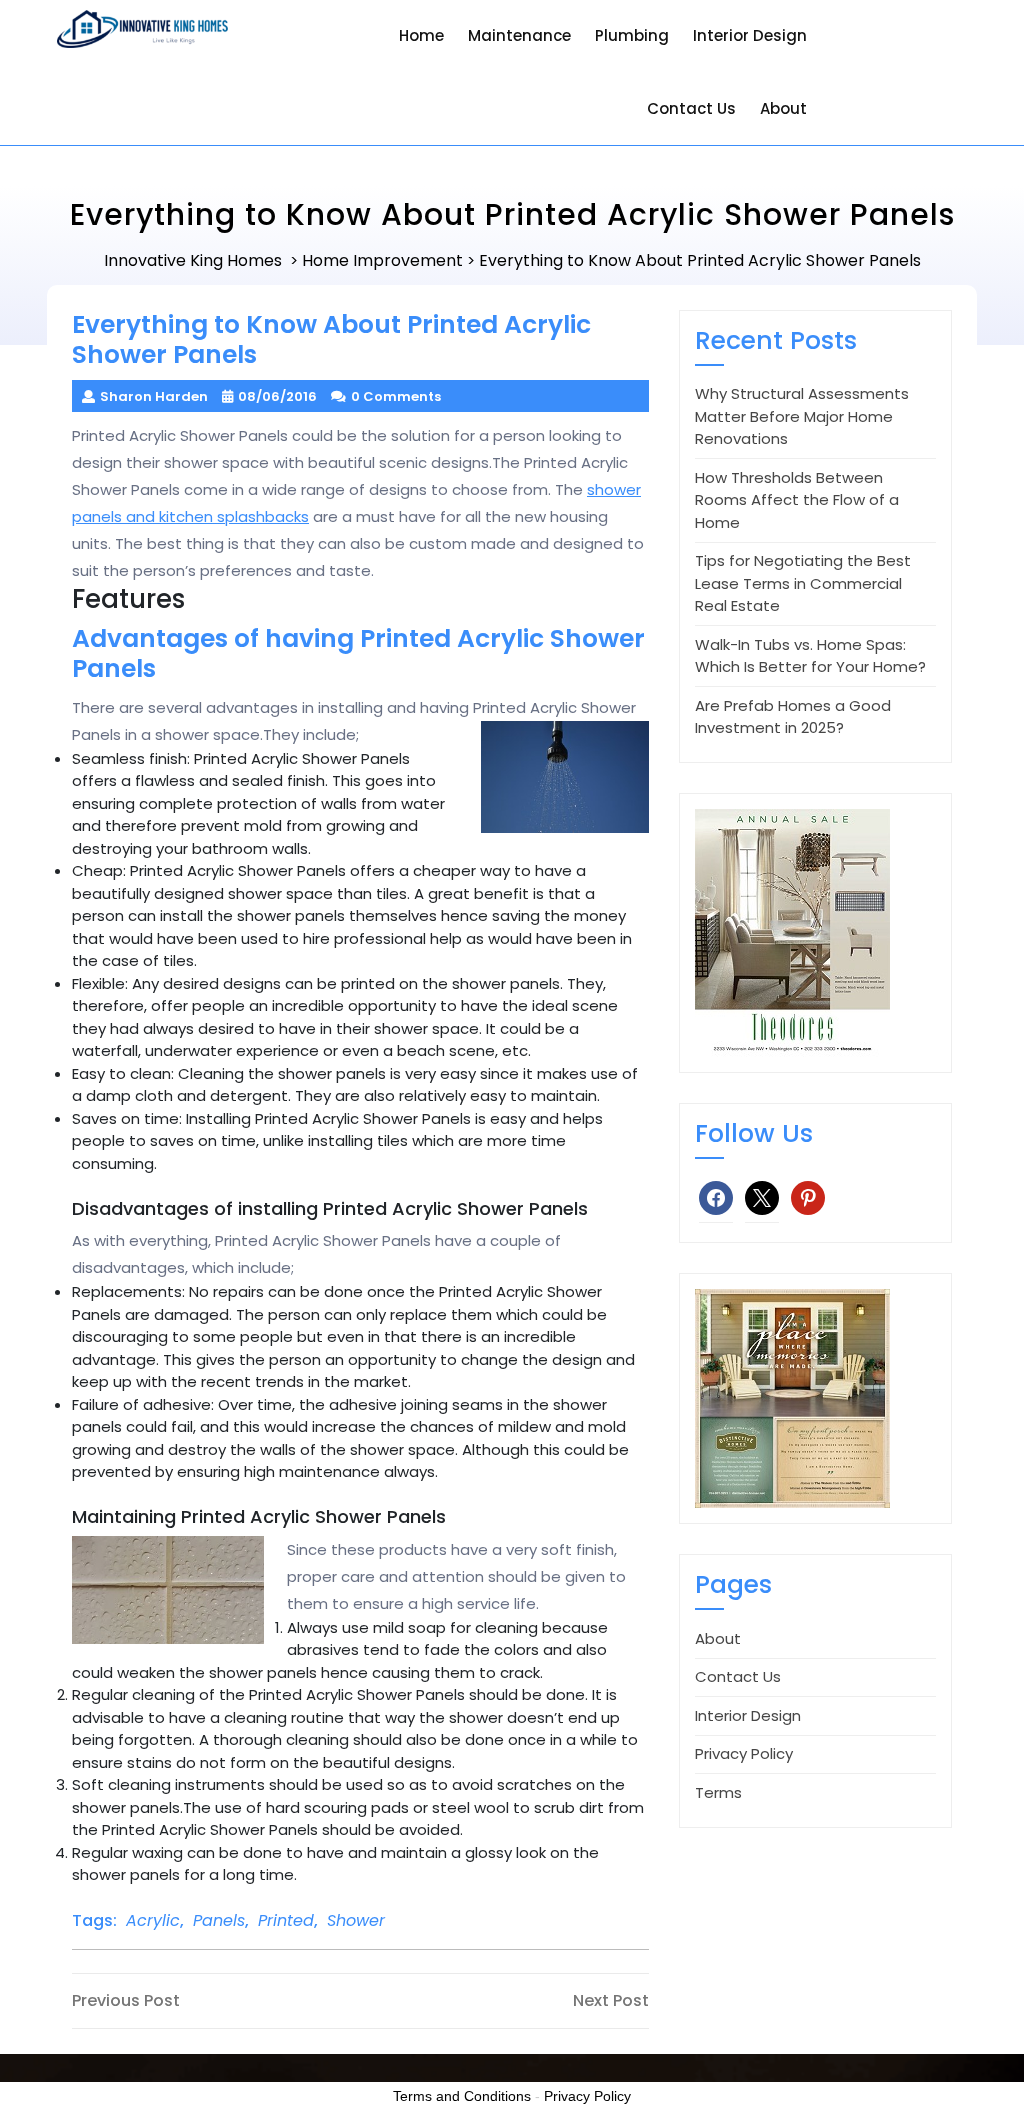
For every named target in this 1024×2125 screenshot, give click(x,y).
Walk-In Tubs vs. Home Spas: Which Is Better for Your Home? (810, 656)
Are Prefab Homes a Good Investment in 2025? (793, 717)
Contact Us (691, 108)
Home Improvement (382, 260)
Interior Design (750, 35)
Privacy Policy (744, 1753)
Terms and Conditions (462, 2096)
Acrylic (153, 1920)
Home (421, 35)
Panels (219, 1920)
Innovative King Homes (193, 260)
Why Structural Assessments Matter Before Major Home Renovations (802, 416)
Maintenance (519, 35)
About (783, 108)
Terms (718, 1792)
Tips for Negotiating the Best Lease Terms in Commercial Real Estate (803, 583)
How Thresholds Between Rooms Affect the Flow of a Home (797, 500)
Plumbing (632, 35)
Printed (286, 1920)
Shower (356, 1920)
